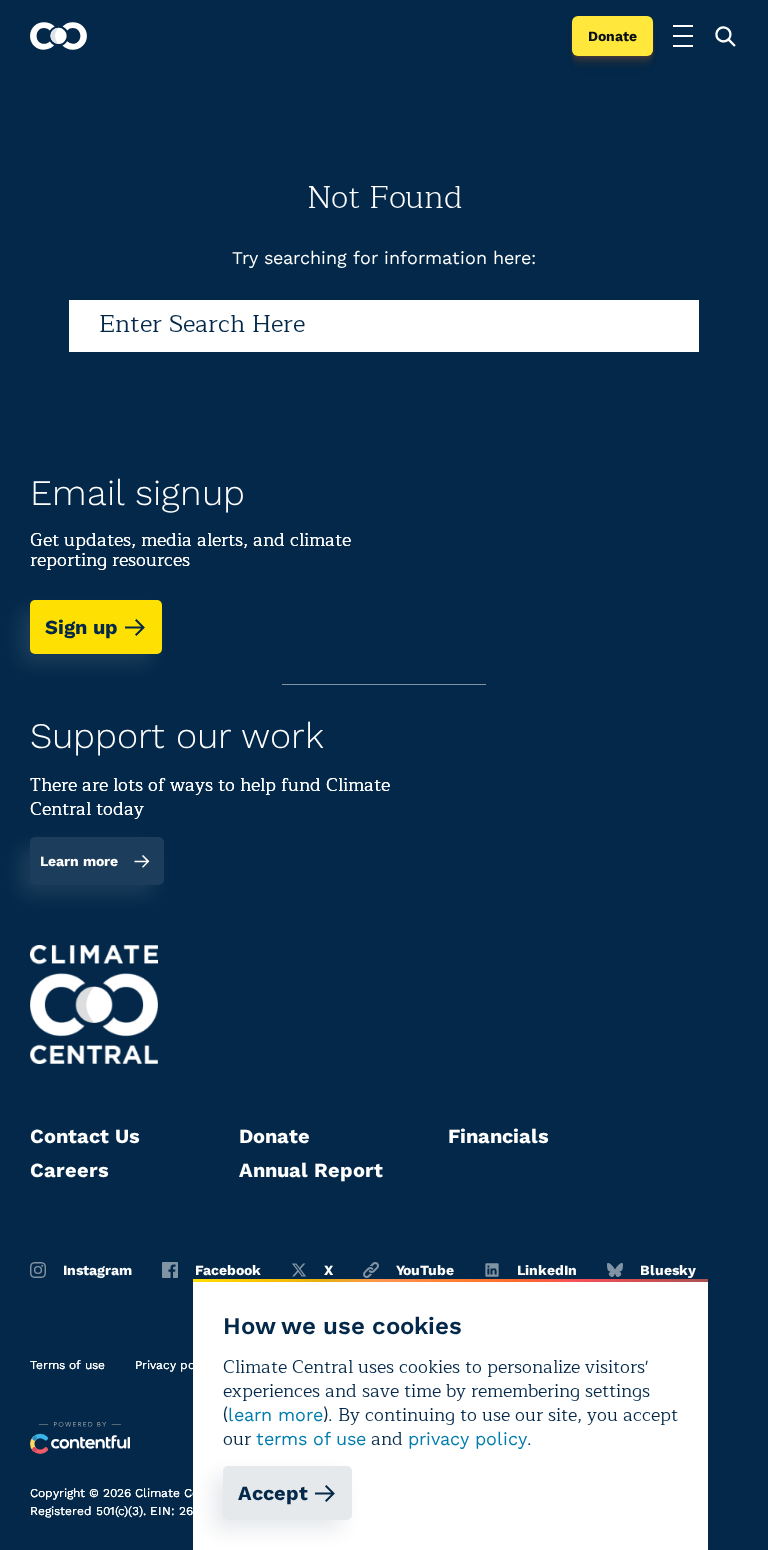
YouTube (425, 1270)
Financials (498, 1136)
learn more (275, 1414)
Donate (612, 36)
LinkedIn (547, 1270)
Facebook (228, 1270)
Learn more (79, 861)
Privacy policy (175, 1365)
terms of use (311, 1438)
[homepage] (58, 36)
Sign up (81, 627)
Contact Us (85, 1136)
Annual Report (311, 1170)
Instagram (97, 1270)
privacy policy (467, 1438)
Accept (273, 1493)
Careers (69, 1170)
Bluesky (668, 1270)
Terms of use (67, 1365)
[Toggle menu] (683, 36)
